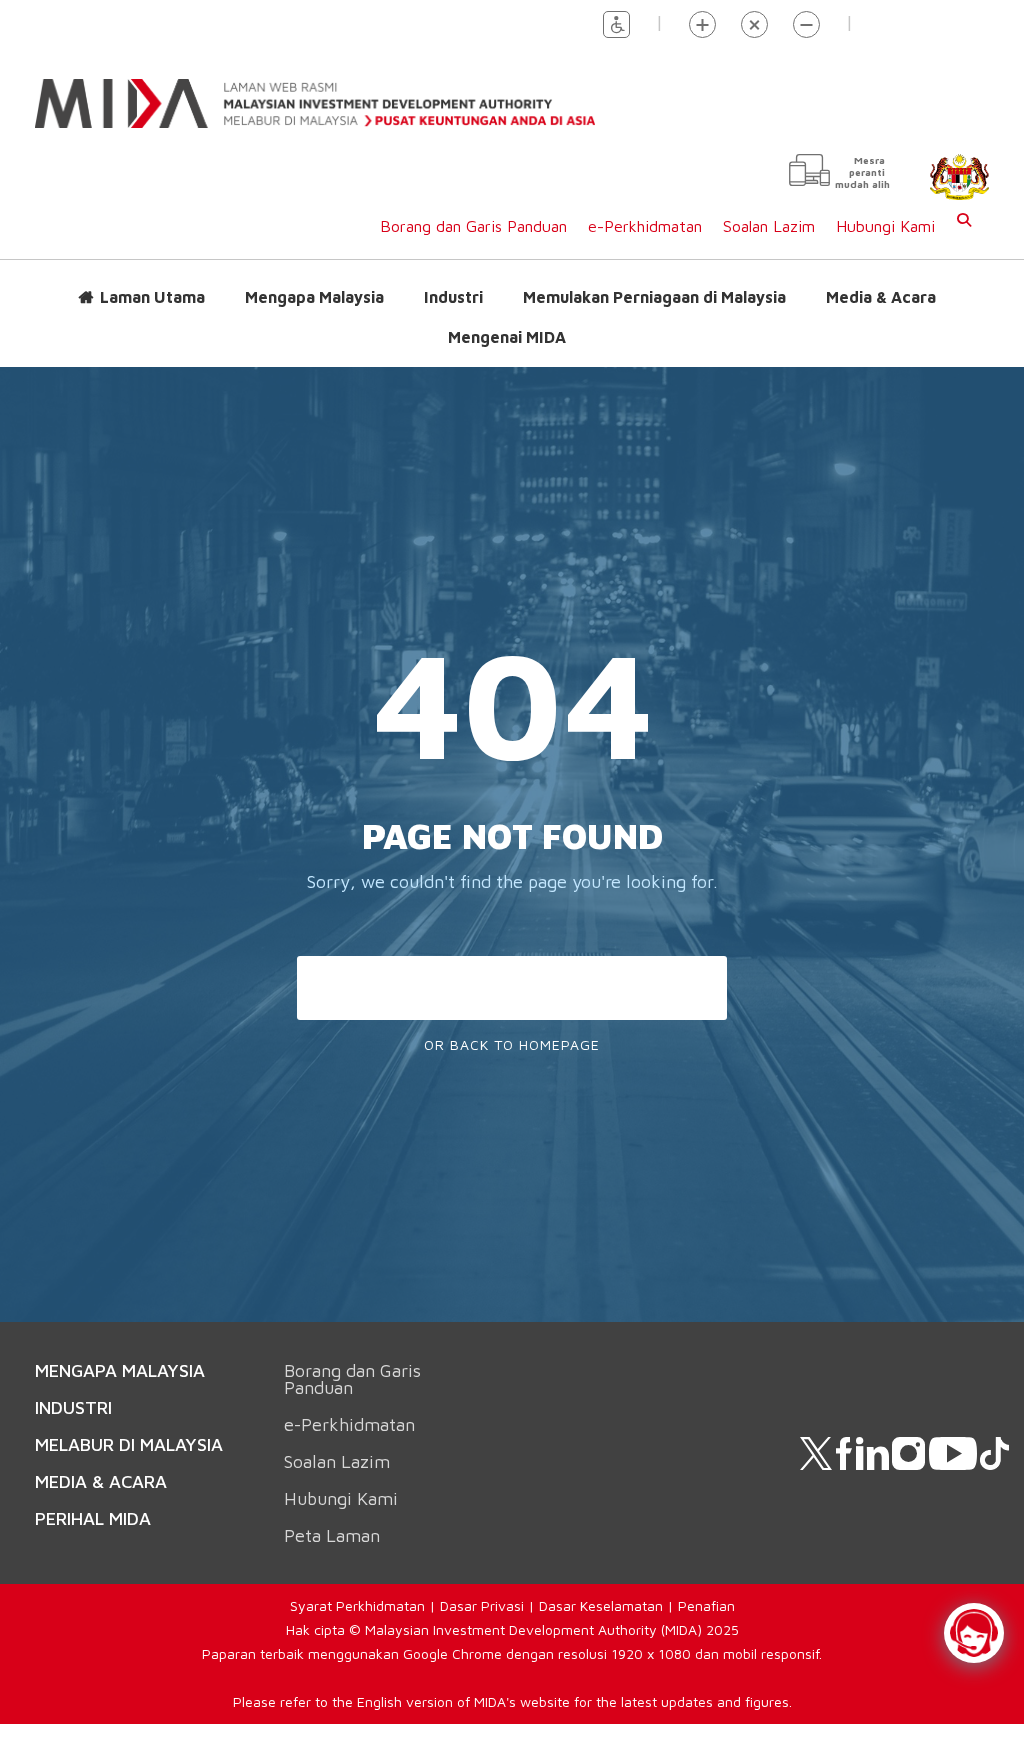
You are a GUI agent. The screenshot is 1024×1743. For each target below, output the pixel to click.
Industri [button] (453, 296)
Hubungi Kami (885, 225)
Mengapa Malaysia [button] (314, 296)
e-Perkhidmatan (645, 225)
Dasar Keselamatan (601, 1604)
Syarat (313, 1604)
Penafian (706, 1604)
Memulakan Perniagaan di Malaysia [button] (654, 296)
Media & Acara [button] (881, 296)
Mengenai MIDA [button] (507, 336)
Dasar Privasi (482, 1604)
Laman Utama (152, 296)
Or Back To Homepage (512, 1042)
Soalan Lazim (769, 225)
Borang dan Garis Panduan (473, 225)
